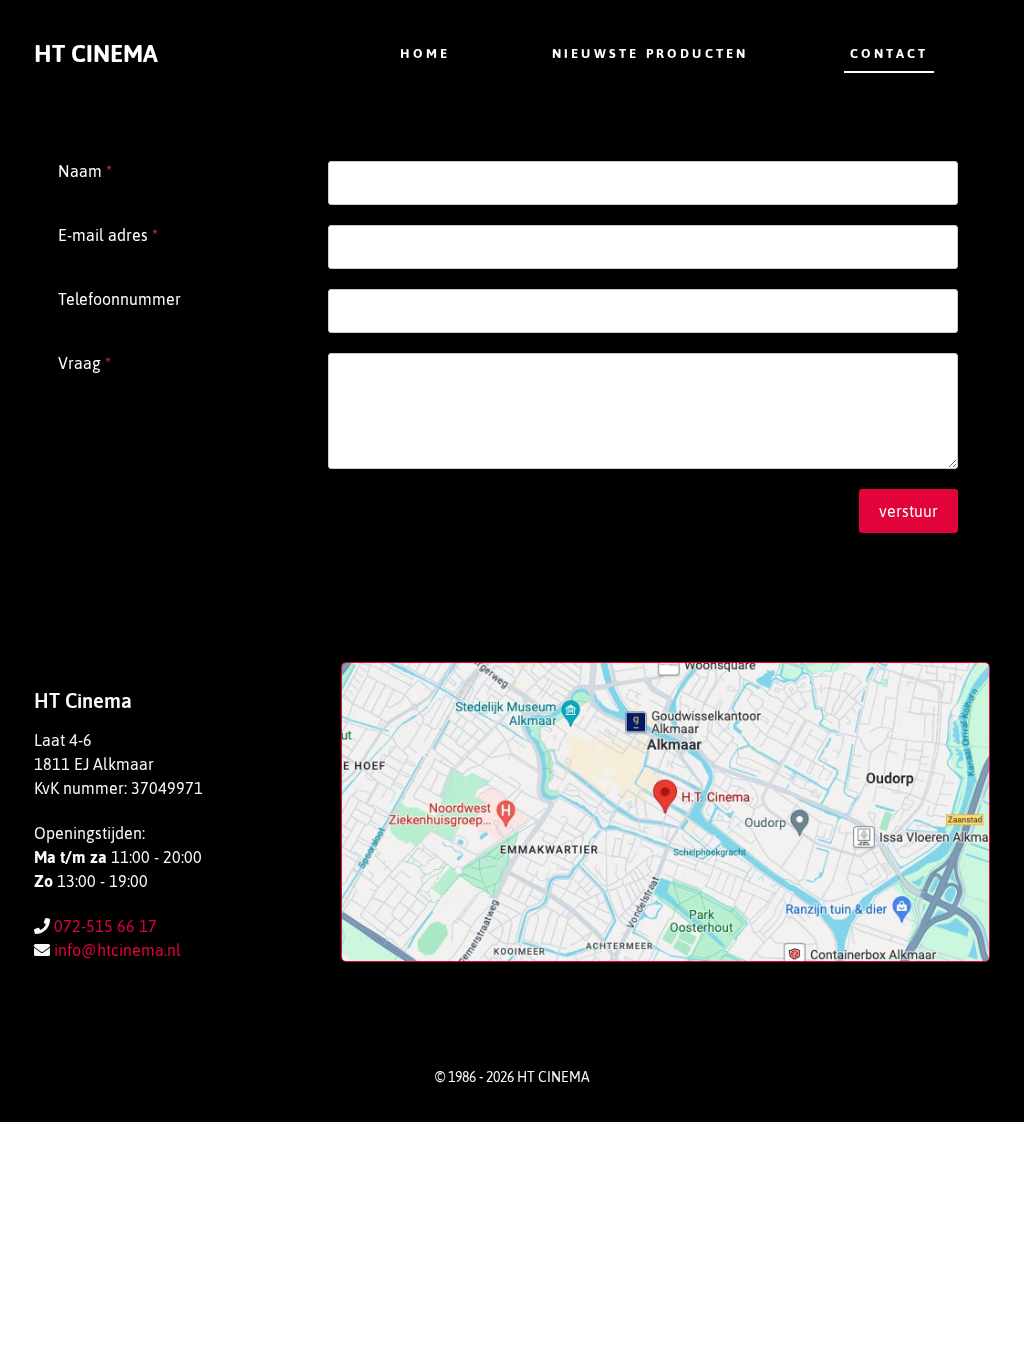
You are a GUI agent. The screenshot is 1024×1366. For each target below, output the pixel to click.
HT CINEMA (96, 53)
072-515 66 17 (105, 926)
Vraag (84, 363)
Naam (85, 171)
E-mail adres (108, 235)
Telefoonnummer (119, 299)
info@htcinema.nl (117, 950)
